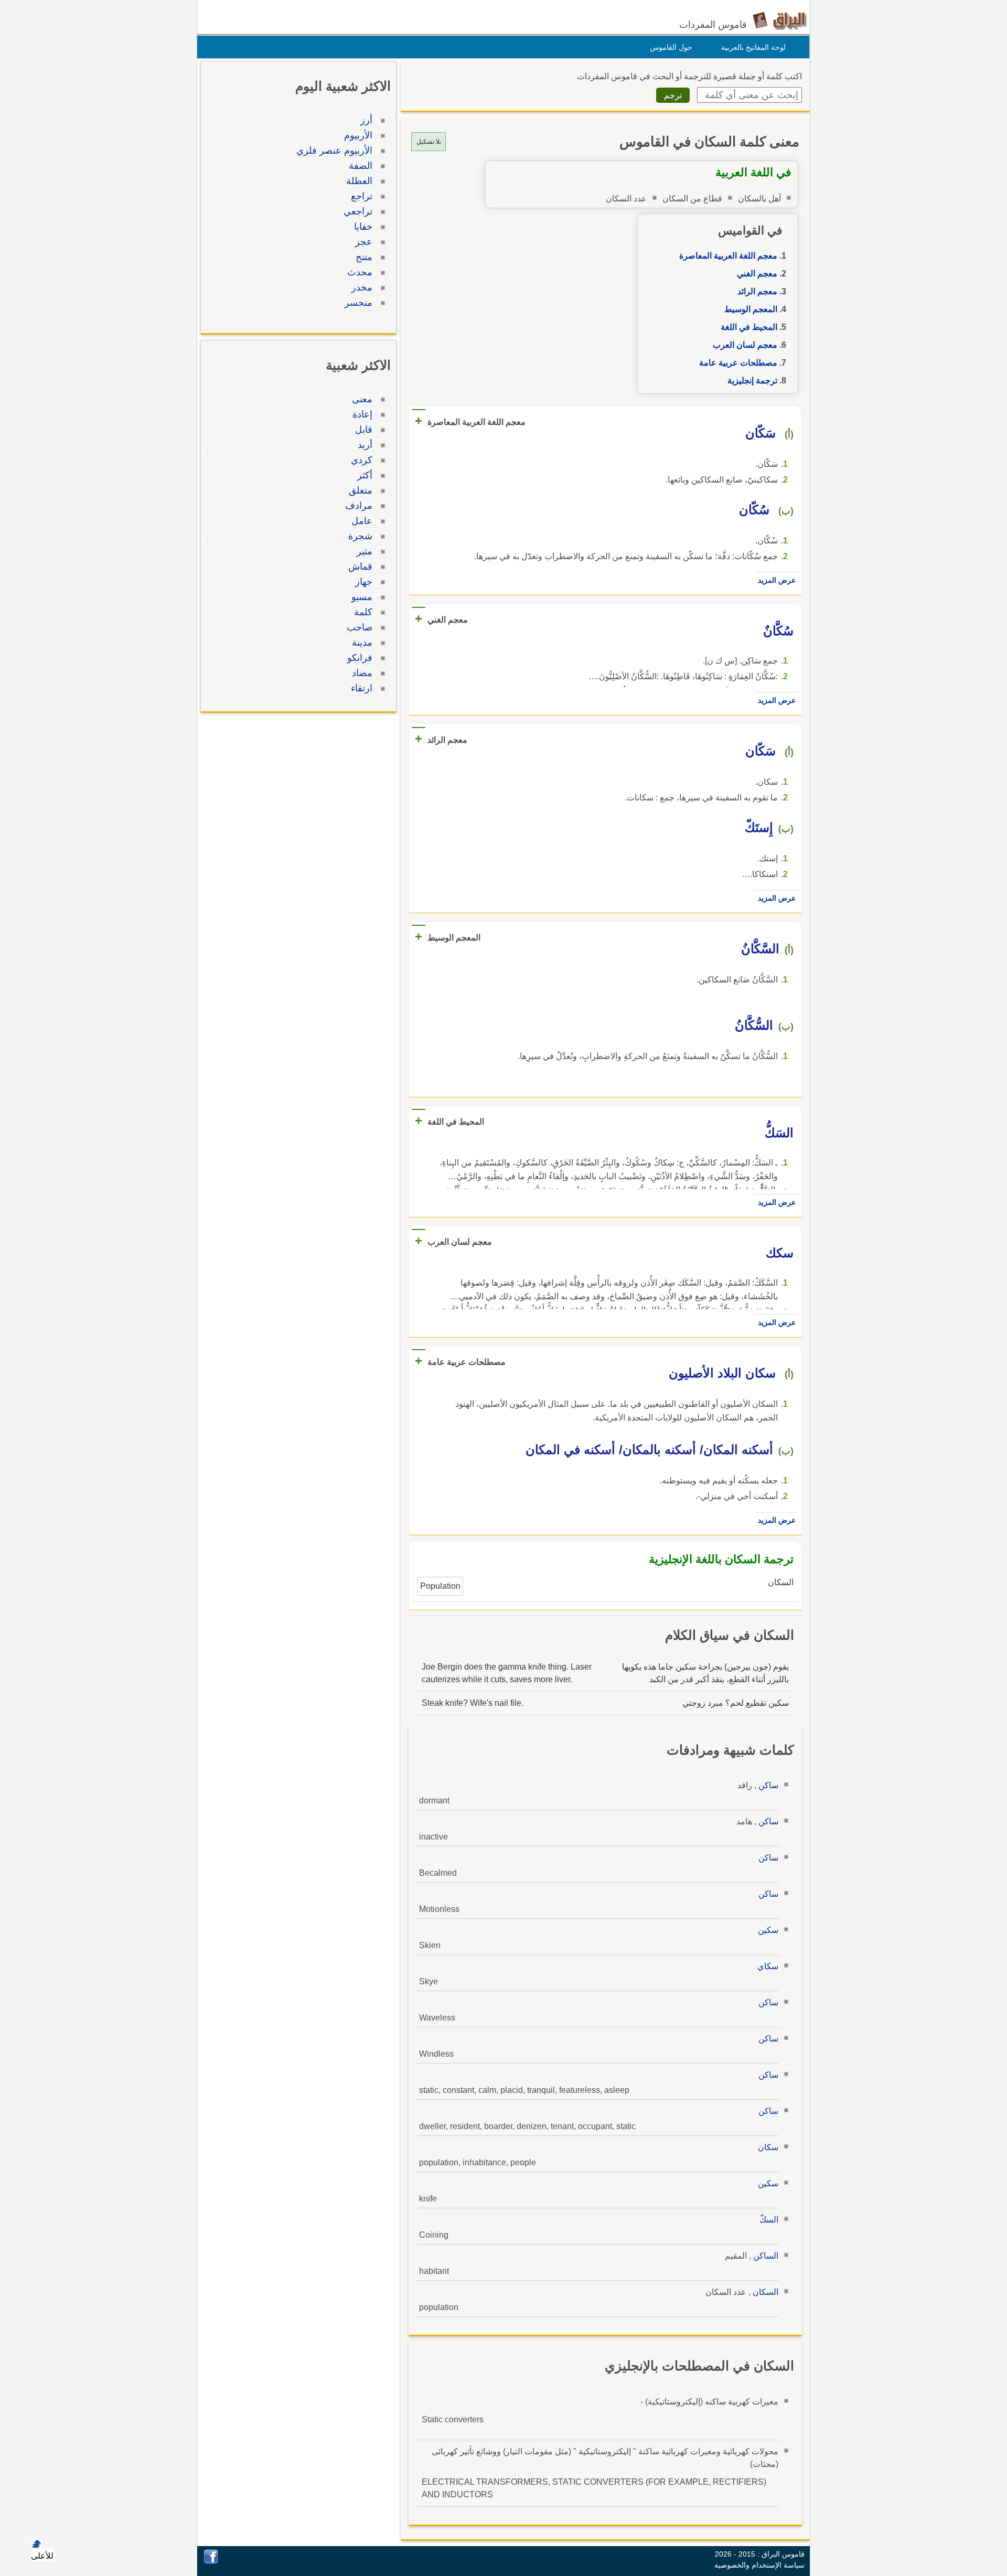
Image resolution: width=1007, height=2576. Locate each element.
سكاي (768, 1966)
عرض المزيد (777, 580)
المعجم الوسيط (751, 309)
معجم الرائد (757, 291)
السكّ (769, 2220)
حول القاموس (671, 47)
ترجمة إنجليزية (752, 381)
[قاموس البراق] (780, 20)
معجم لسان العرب (745, 345)
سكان (768, 2147)
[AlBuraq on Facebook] (211, 2561)
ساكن (768, 1785)
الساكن (766, 2256)
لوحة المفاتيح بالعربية (753, 47)
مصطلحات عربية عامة (738, 363)
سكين (768, 1930)
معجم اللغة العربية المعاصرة (728, 256)
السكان (765, 2292)
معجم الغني (757, 274)
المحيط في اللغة (749, 327)
